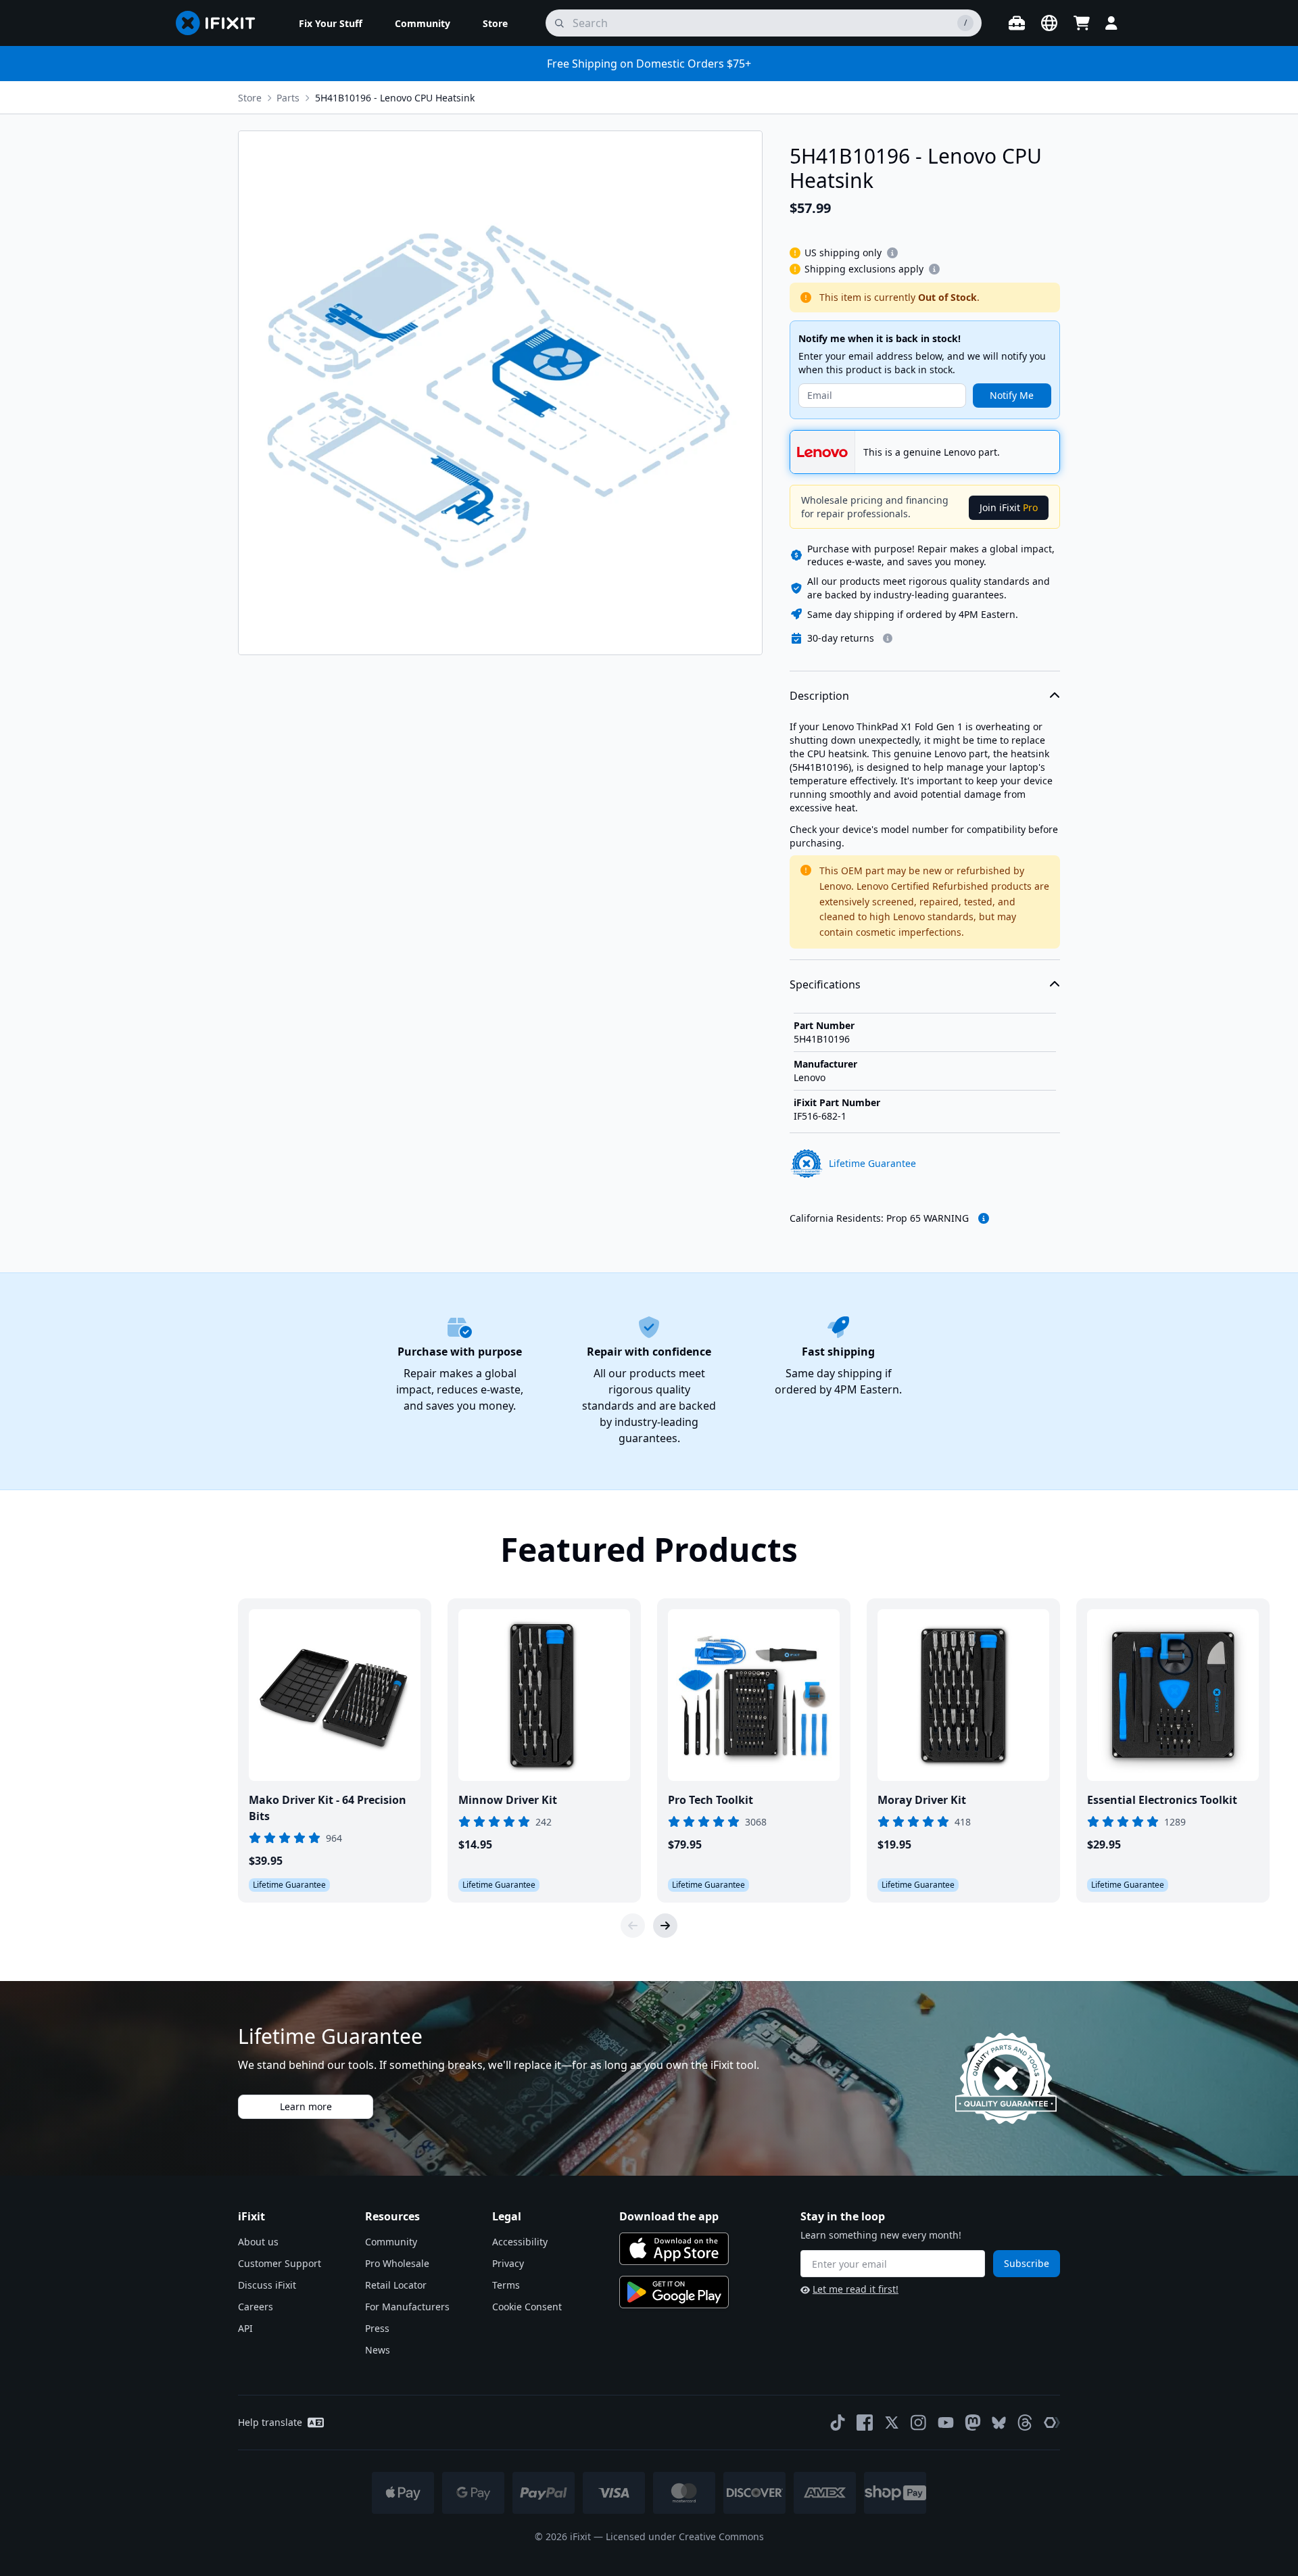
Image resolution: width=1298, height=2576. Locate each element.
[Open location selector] (1049, 23)
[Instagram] (919, 2423)
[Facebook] (865, 2423)
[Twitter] (892, 2423)
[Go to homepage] (221, 23)
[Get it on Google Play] (674, 2292)
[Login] (1111, 23)
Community (391, 2242)
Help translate (270, 2422)
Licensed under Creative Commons (685, 2536)
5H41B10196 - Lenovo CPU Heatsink (395, 98)
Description (819, 696)
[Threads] (1025, 2423)
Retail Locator (396, 2285)
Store (250, 98)
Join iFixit (1009, 507)
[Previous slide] (633, 1926)
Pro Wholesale (397, 2263)
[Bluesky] (999, 2423)
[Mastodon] (973, 2423)
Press (377, 2328)
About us (258, 2242)
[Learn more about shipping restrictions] (892, 253)
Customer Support (280, 2263)
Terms (506, 2285)
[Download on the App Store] (674, 2249)
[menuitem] (331, 23)
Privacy (508, 2263)
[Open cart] (1082, 23)
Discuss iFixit (267, 2285)
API (245, 2328)
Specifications (825, 984)
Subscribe (1027, 2263)
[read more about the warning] (984, 1218)
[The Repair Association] (1052, 2423)
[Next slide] (665, 1926)
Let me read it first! (856, 2289)
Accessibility (520, 2242)
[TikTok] (838, 2423)
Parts (288, 98)
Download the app (669, 2216)
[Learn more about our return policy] (888, 638)
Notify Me (1012, 395)
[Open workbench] (1017, 23)
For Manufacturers (407, 2307)
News (378, 2350)
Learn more (306, 2106)
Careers (256, 2307)
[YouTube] (946, 2423)
